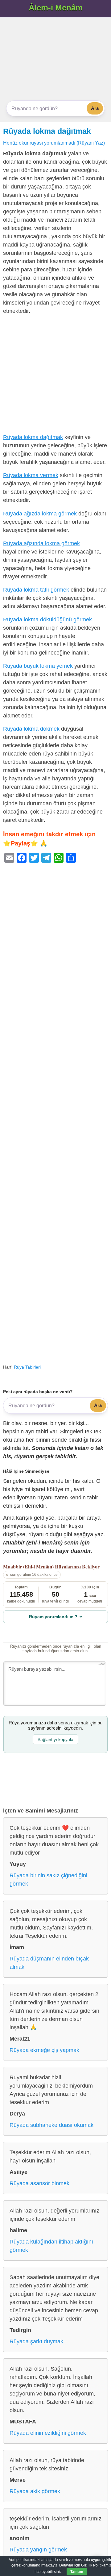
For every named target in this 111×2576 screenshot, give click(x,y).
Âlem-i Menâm (56, 8)
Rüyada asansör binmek (39, 2183)
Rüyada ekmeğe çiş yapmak (44, 2050)
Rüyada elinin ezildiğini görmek (48, 2433)
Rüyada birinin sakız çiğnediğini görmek (48, 1880)
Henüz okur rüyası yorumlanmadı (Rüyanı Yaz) (54, 143)
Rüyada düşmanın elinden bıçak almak (49, 1963)
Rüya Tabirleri (27, 1367)
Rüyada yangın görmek (38, 2550)
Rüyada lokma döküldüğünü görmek (47, 620)
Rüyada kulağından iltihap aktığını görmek (51, 2246)
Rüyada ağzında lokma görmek (41, 543)
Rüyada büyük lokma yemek (38, 666)
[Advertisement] (55, 59)
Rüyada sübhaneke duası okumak (51, 2125)
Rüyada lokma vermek (31, 475)
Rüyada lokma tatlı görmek (36, 590)
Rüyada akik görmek (35, 2491)
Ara (95, 108)
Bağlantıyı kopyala (55, 1739)
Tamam (77, 2572)
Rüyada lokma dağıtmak (47, 131)
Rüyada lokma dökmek (31, 729)
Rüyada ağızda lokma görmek (40, 514)
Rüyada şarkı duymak (36, 2341)
